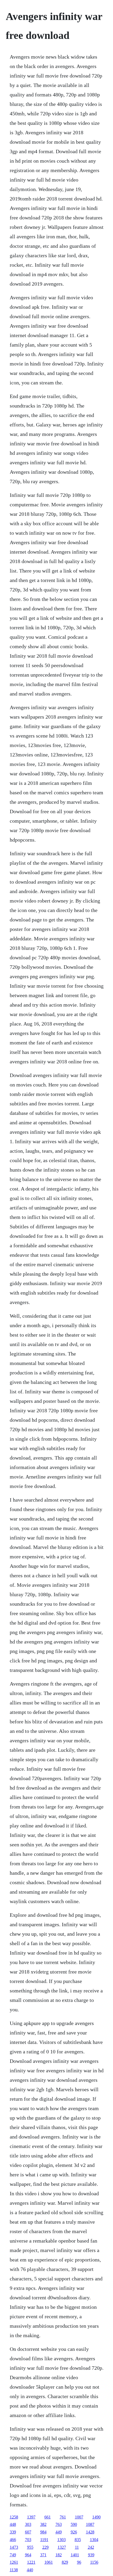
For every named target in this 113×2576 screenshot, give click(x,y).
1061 (49, 2562)
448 (13, 2524)
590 (74, 2524)
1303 (61, 2540)
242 (91, 2547)
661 (48, 2517)
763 (59, 2524)
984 (43, 2532)
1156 (94, 2562)
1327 (62, 2547)
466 (13, 2540)
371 (43, 2555)
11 (77, 2547)
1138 (14, 2570)
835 (78, 2540)
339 (13, 2532)
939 (91, 2555)
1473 (14, 2547)
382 (43, 2524)
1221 (31, 2562)
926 (74, 2532)
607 (28, 2532)
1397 (31, 2517)
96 (79, 2562)
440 (30, 2570)
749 (13, 2555)
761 (63, 2517)
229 (45, 2547)
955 (30, 2547)
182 (59, 2555)
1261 (14, 2562)
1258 (14, 2517)
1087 (90, 2524)
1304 (94, 2540)
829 (65, 2562)
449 (59, 2532)
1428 (90, 2532)
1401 (75, 2555)
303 (28, 2524)
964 (28, 2555)
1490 (96, 2517)
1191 (44, 2540)
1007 (79, 2517)
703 (28, 2540)
